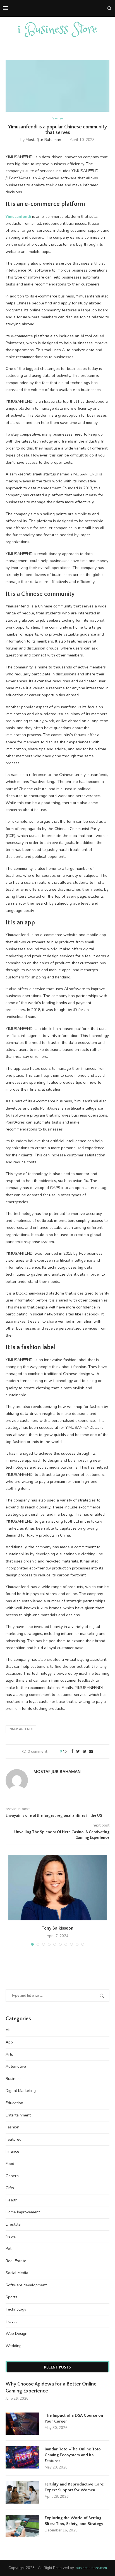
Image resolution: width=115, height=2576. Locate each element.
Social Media (17, 2273)
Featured (57, 119)
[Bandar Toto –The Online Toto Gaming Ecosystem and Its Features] (22, 2457)
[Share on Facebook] (72, 1751)
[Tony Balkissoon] (57, 1888)
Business (14, 2079)
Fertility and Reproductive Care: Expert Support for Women (75, 2487)
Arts (9, 2054)
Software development (26, 2285)
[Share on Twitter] (78, 1751)
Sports (11, 2297)
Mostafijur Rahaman (43, 140)
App (9, 2042)
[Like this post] (65, 1751)
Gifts (10, 2188)
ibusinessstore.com (91, 2568)
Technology (16, 2309)
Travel (11, 2322)
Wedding (14, 2346)
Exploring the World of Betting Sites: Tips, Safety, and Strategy (74, 2521)
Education (14, 2103)
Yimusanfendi (21, 1729)
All (8, 2030)
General (13, 2176)
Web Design (16, 2334)
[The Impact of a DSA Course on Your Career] (22, 2424)
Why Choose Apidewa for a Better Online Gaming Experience (51, 2388)
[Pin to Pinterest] (84, 1751)
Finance (12, 2151)
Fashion (12, 2127)
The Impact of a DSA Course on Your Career (74, 2418)
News (11, 2236)
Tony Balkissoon (57, 1928)
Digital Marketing (21, 2091)
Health (12, 2200)
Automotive (16, 2066)
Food (10, 2164)
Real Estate (16, 2261)
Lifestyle (13, 2224)
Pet (9, 2249)
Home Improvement (23, 2212)
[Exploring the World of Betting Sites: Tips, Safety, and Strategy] (22, 2526)
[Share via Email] (91, 1751)
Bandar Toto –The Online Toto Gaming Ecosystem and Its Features (73, 2455)
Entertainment (18, 2115)
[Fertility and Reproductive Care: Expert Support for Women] (22, 2492)
